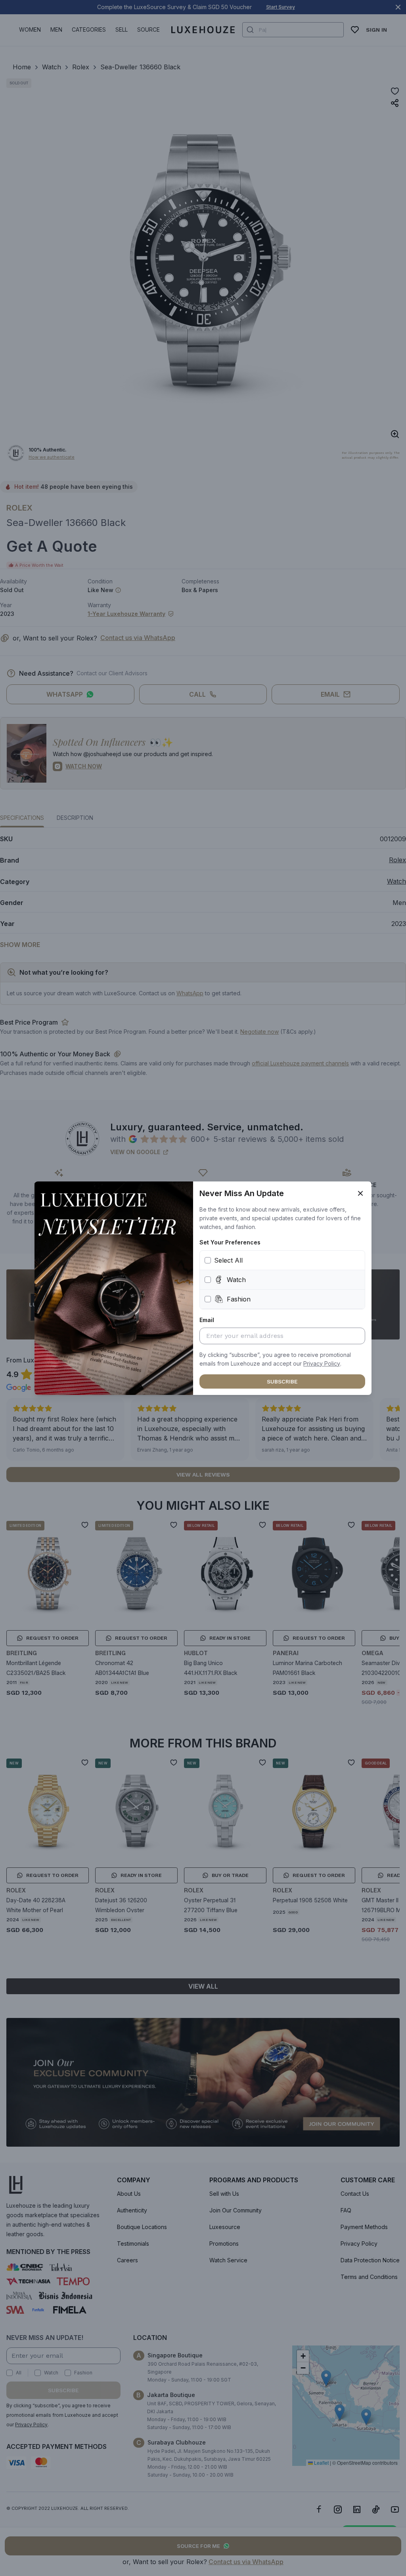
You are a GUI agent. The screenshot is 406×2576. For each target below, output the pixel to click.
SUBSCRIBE (282, 1381)
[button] (322, 1364)
